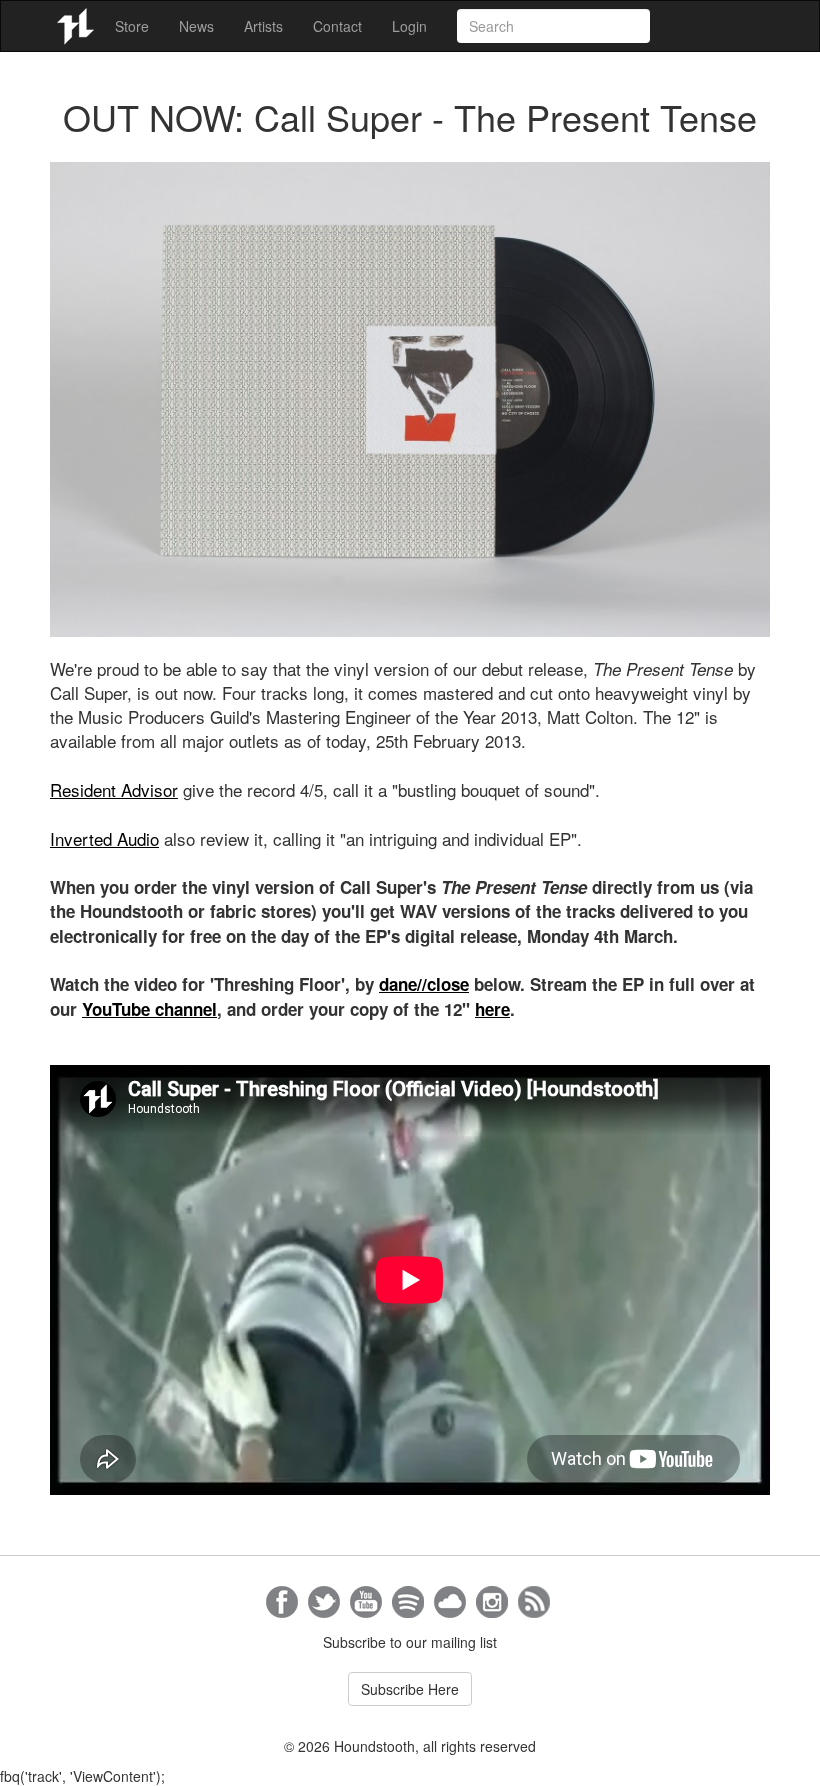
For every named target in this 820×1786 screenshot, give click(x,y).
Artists (263, 26)
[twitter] (324, 1602)
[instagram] (492, 1602)
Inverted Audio (104, 838)
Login (409, 26)
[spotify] (408, 1602)
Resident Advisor (114, 789)
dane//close (424, 984)
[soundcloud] (450, 1602)
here (492, 1009)
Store (132, 26)
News (196, 26)
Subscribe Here (410, 1689)
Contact (337, 26)
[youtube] (366, 1602)
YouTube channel (149, 1009)
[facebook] (282, 1602)
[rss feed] (534, 1602)
